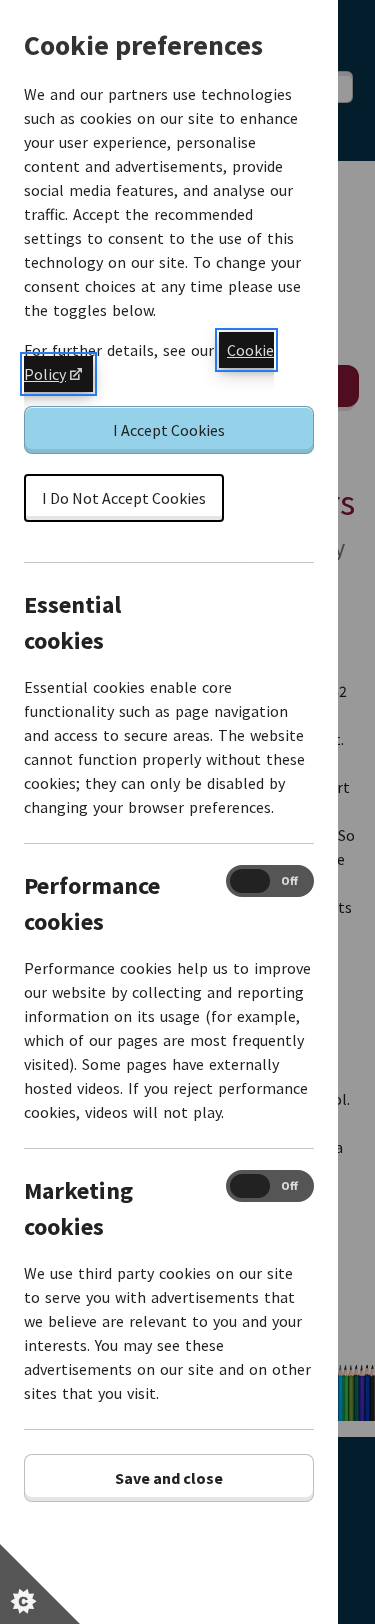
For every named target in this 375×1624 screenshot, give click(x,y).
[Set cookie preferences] (40, 1584)
